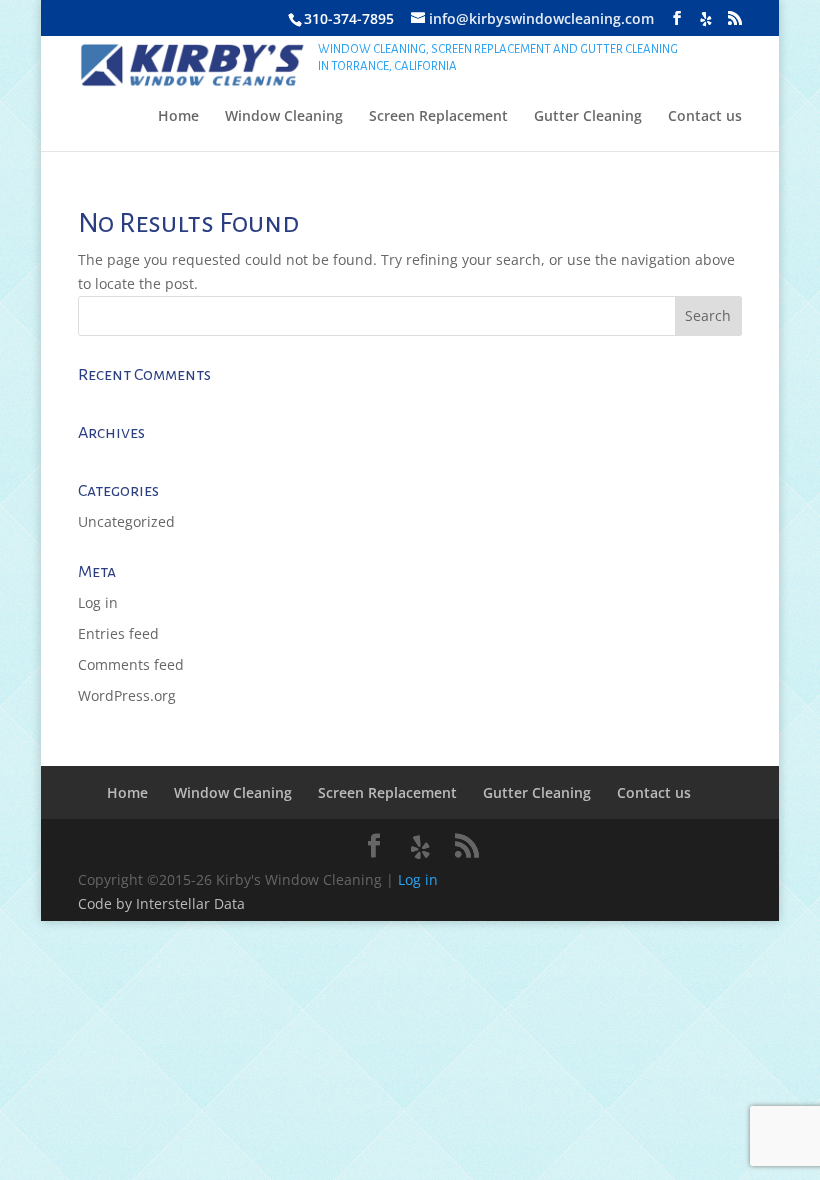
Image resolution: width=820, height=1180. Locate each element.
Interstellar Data (190, 903)
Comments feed (131, 664)
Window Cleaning (284, 117)
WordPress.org (127, 695)
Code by (107, 903)
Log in (98, 602)
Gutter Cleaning (588, 117)
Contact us (705, 117)
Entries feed (118, 633)
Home (178, 117)
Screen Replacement (438, 117)
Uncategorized (126, 521)
